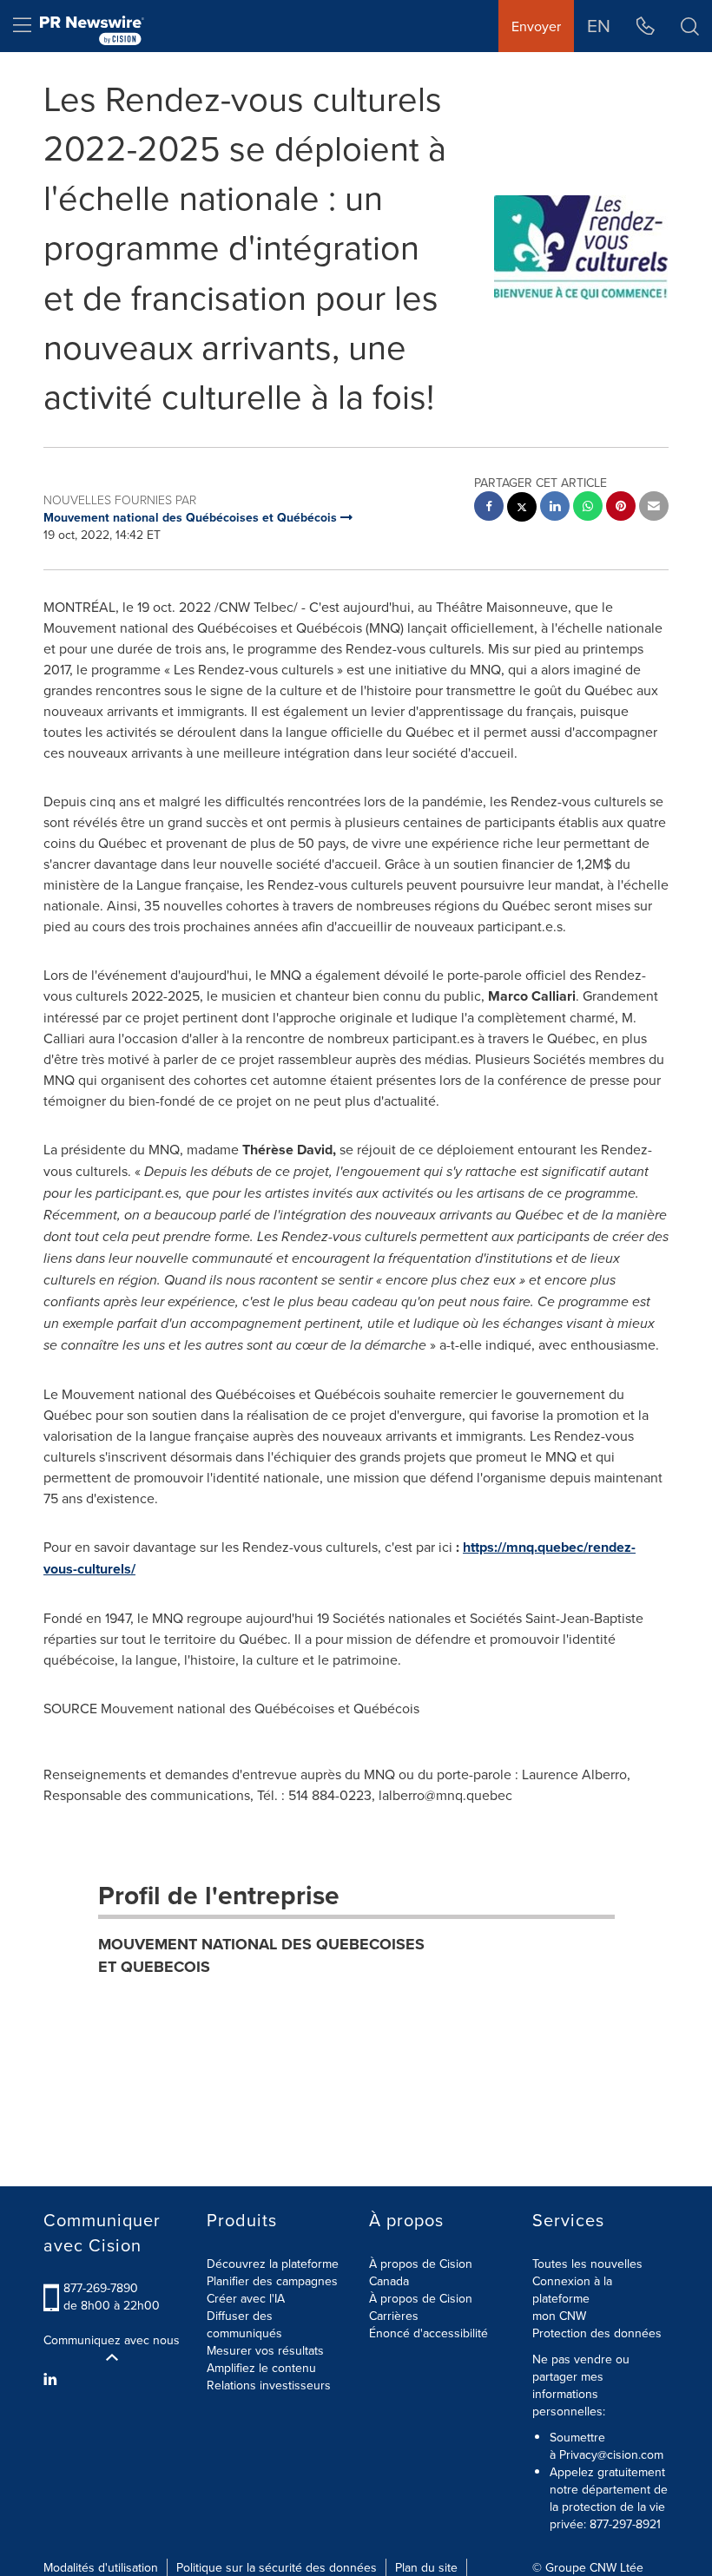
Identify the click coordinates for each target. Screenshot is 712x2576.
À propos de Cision (421, 2298)
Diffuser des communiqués (244, 2324)
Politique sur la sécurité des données (277, 2567)
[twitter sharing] (522, 509)
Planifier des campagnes (272, 2281)
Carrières (394, 2316)
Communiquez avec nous (112, 2340)
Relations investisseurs (269, 2385)
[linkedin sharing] (555, 508)
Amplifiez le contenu (261, 2368)
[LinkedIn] (53, 2379)
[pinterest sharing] (621, 508)
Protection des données (597, 2333)
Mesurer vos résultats (265, 2350)
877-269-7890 (101, 2288)
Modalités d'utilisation (101, 2567)
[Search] (690, 26)
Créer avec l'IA (246, 2298)
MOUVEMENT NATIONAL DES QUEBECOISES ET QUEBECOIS (261, 1955)
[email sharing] (654, 508)
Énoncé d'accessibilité (429, 2333)
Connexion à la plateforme (572, 2290)
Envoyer (536, 26)
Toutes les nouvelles (587, 2264)
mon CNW (559, 2316)
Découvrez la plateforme (273, 2264)
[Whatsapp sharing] (588, 508)
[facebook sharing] (489, 508)
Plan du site (426, 2567)
